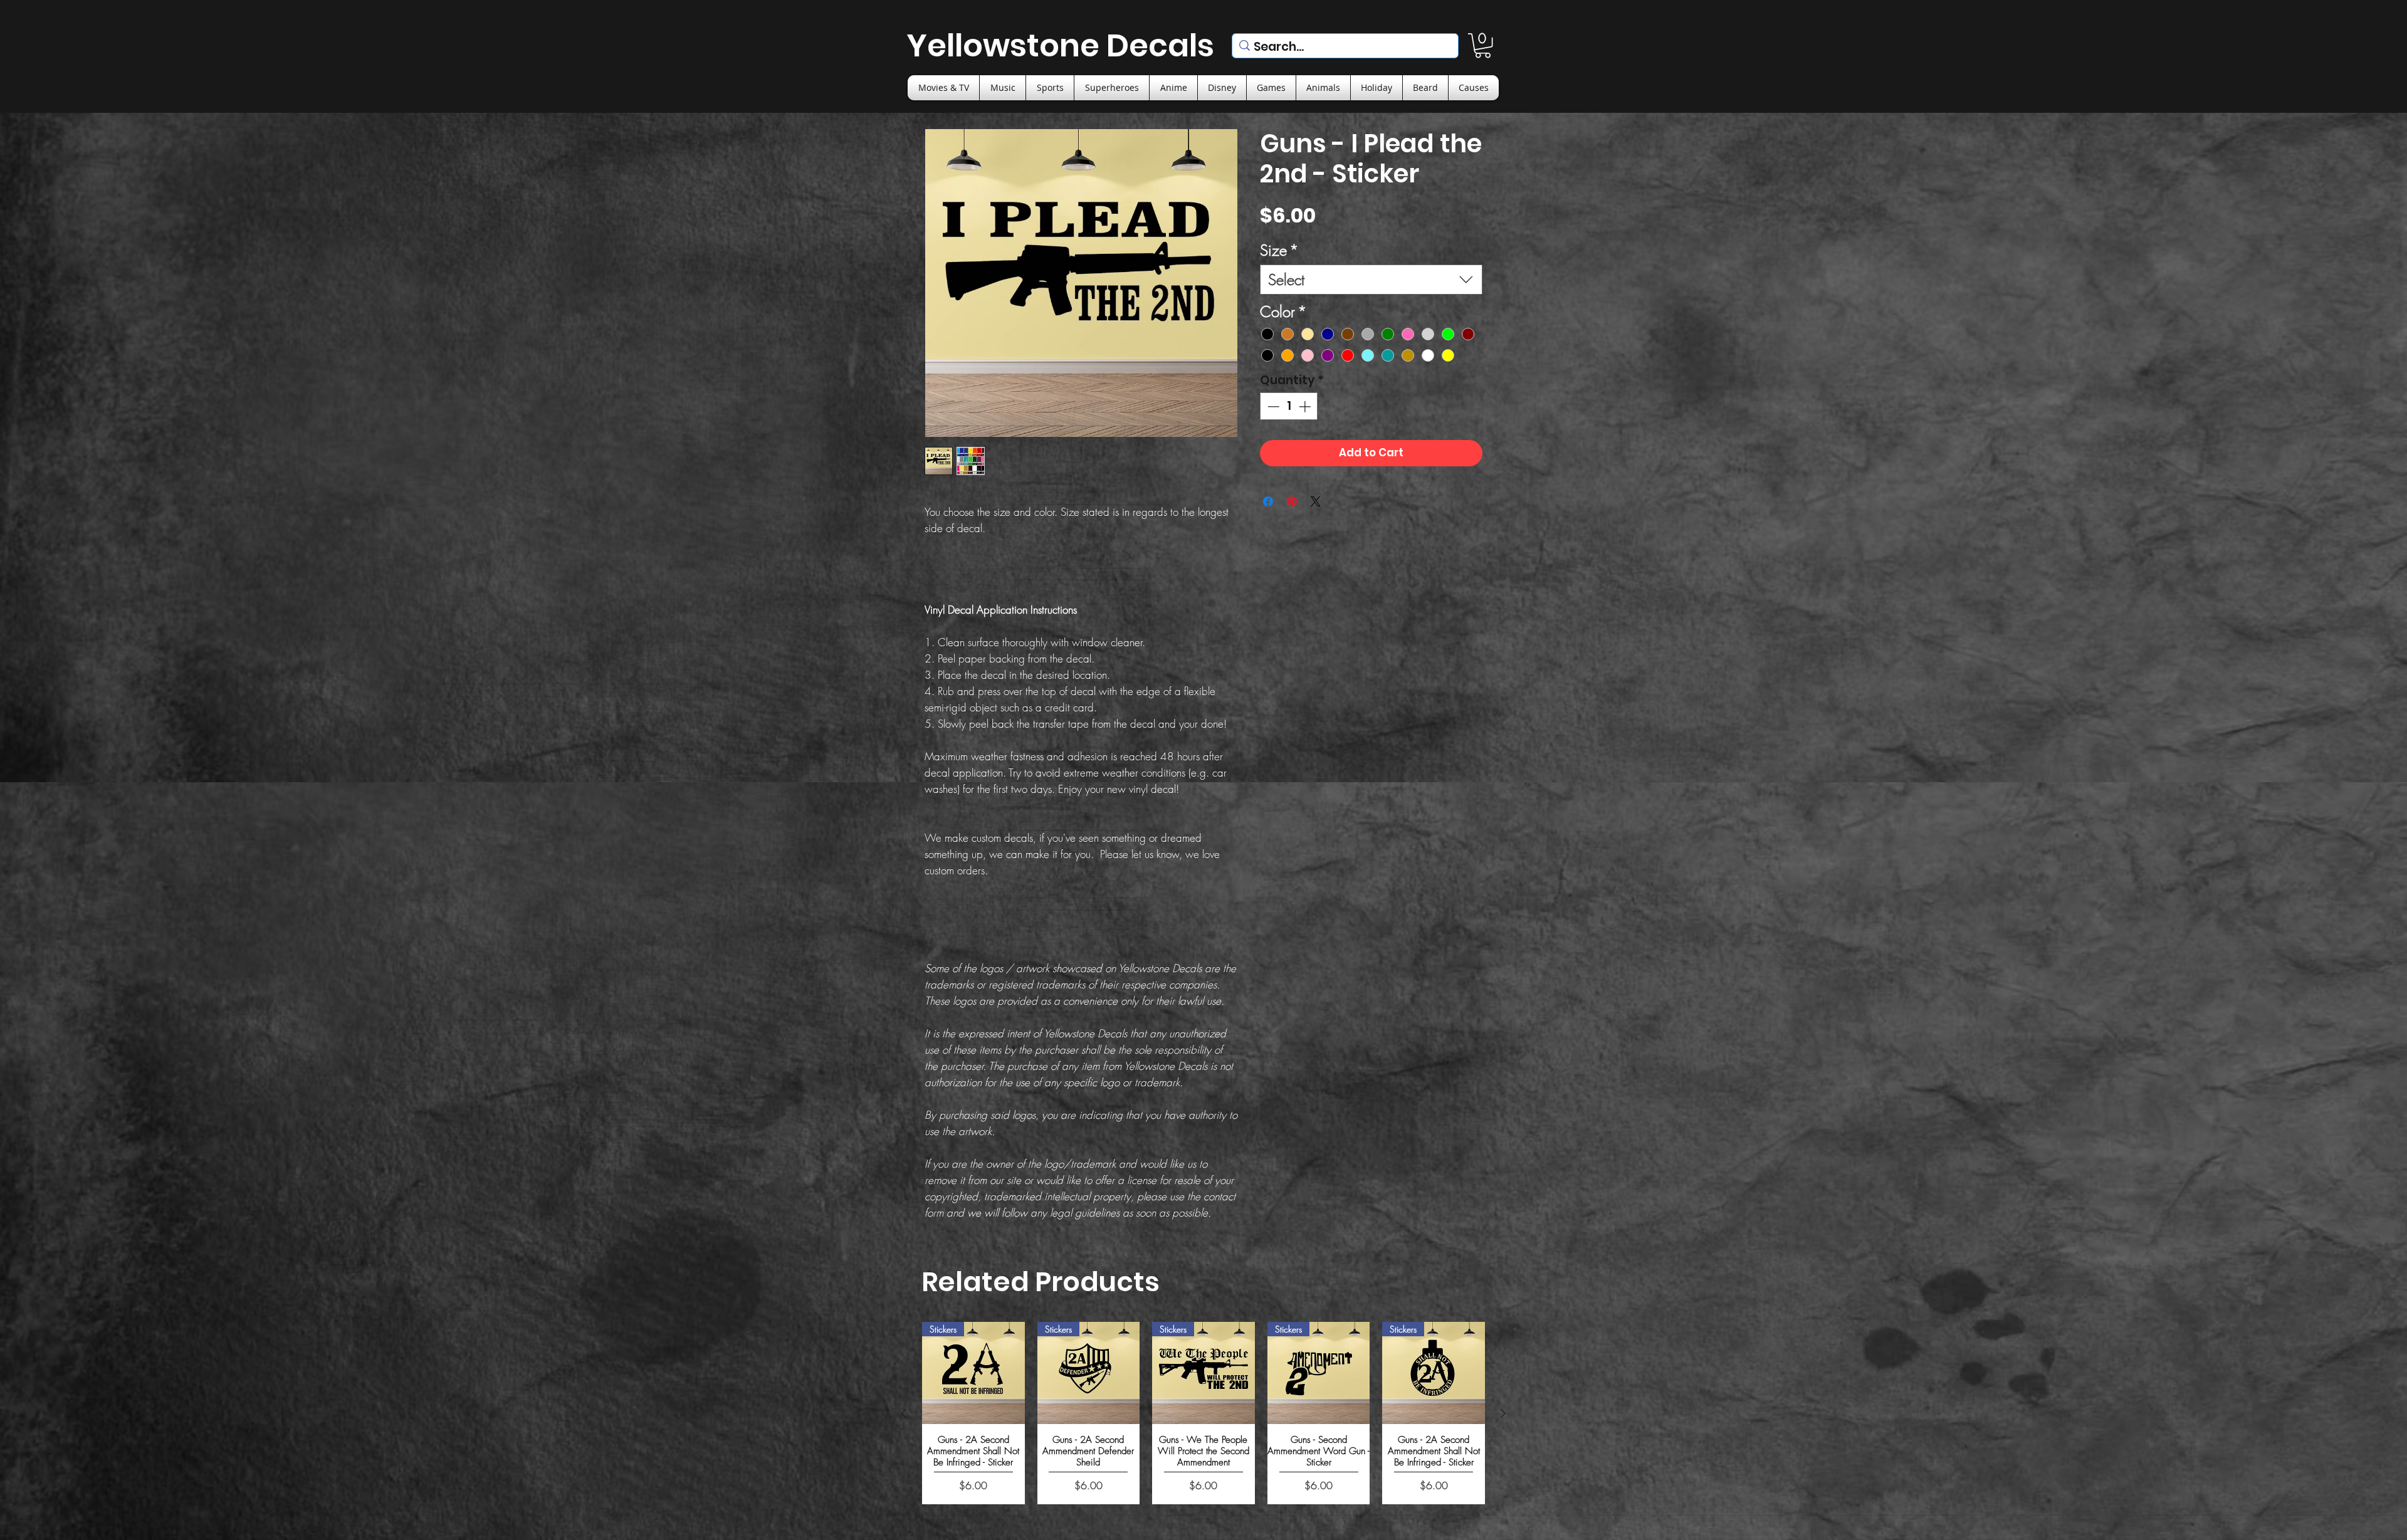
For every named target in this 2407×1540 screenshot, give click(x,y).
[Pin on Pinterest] (1292, 501)
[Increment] (1306, 406)
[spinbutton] (1289, 406)
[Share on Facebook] (1268, 501)
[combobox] (1371, 280)
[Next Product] (1503, 1413)
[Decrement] (1272, 406)
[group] (1203, 1413)
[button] (1483, 45)
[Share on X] (1316, 501)
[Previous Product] (904, 1413)
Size (1279, 250)
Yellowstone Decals (1060, 45)
